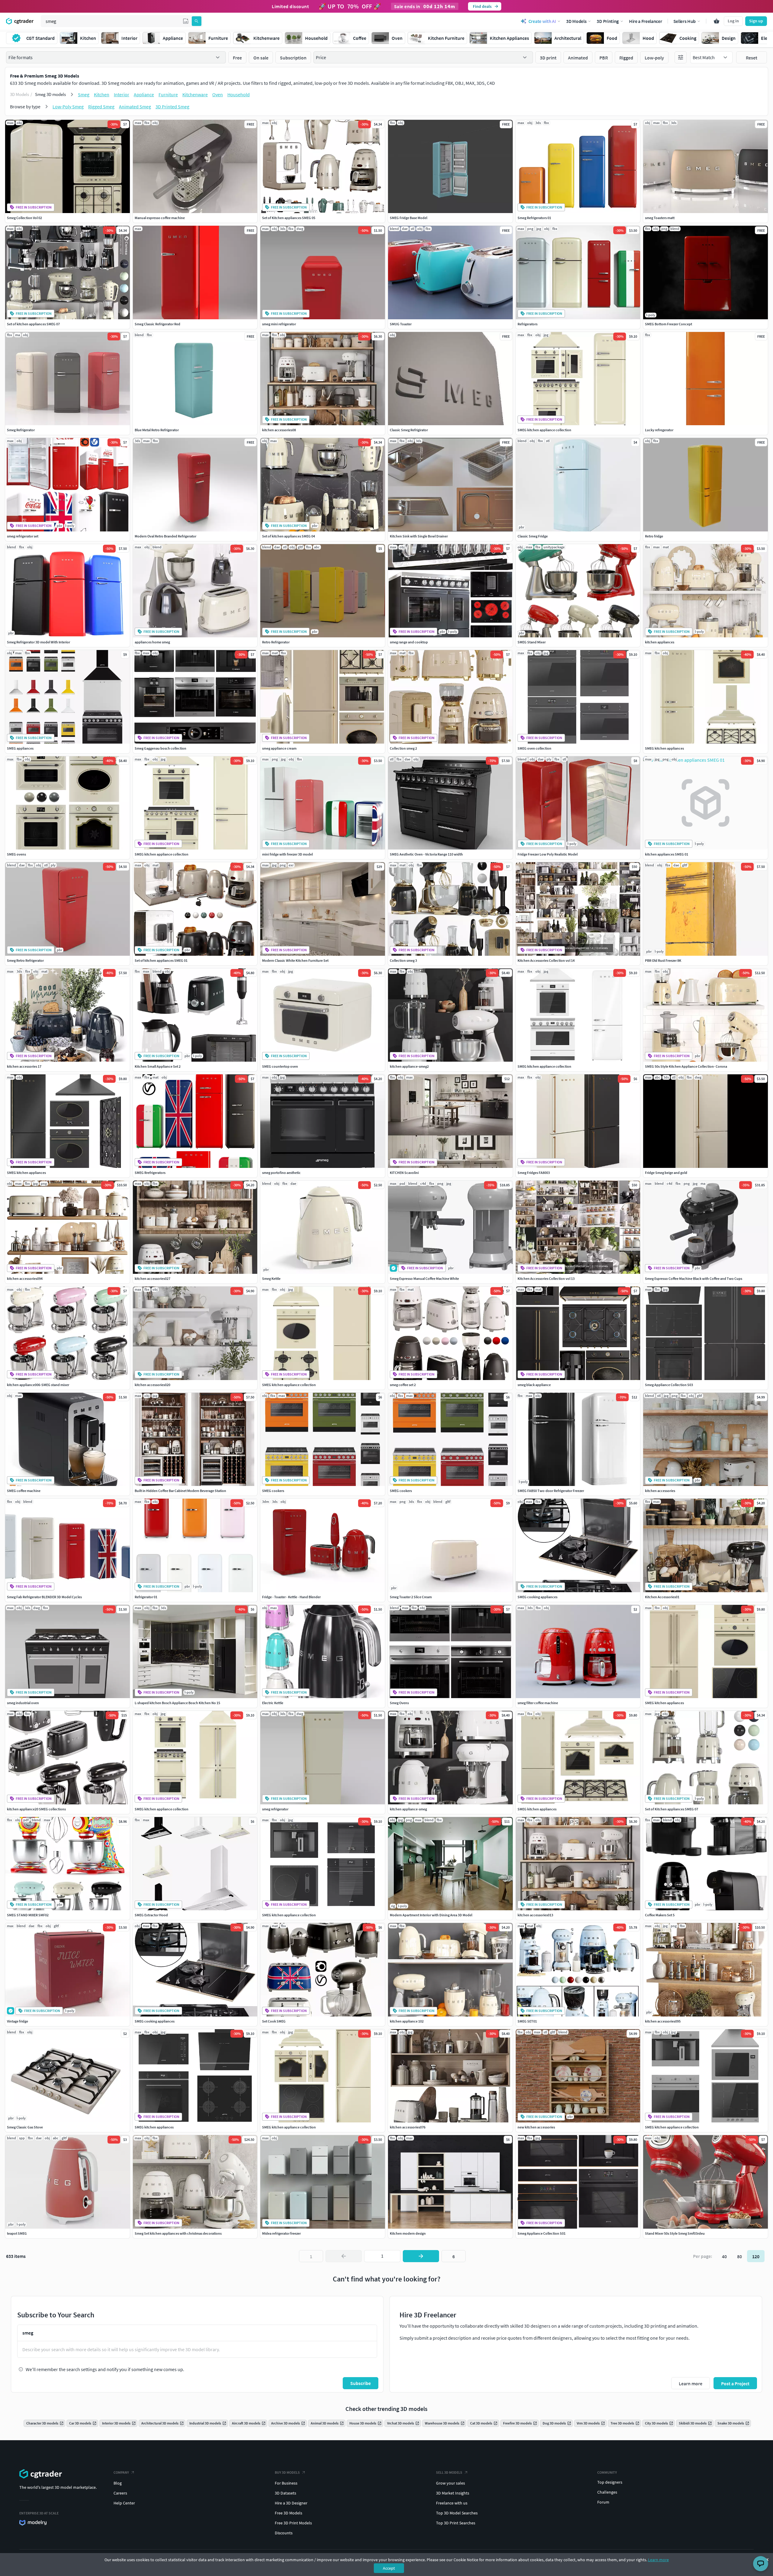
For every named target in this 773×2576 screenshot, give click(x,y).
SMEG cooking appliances (537, 1597)
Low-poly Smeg (68, 107)
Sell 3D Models (449, 2472)
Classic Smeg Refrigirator (409, 430)
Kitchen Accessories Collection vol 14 (546, 960)
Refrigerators (528, 324)
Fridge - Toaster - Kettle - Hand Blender (291, 1597)
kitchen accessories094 (25, 1278)
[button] (186, 21)
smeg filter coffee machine (538, 1703)
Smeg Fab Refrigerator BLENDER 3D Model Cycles (44, 1597)
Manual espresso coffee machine (160, 218)
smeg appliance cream (279, 748)
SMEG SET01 (527, 2021)
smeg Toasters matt (660, 218)
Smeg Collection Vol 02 (24, 218)
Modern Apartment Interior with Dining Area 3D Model (431, 1915)
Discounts (284, 2533)
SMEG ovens (16, 854)
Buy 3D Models (287, 2472)
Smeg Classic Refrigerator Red (157, 324)
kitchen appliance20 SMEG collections (36, 1809)
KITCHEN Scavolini (404, 1173)
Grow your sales (451, 2483)
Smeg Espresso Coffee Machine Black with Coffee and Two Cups (694, 1278)
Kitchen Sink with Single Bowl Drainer (419, 536)
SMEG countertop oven (280, 1066)
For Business (286, 2483)
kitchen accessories (660, 1491)
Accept (389, 2568)
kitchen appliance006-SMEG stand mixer (38, 1385)
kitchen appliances (660, 642)
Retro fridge (654, 536)
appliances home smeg (152, 642)
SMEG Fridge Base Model (409, 218)
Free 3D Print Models (293, 2523)
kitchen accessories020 (152, 1385)
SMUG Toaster (401, 324)
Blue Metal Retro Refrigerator (157, 430)
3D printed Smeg (172, 107)
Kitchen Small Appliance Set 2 (158, 1066)
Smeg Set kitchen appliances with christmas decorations (178, 2233)
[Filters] (681, 57)
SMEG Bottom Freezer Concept (669, 324)
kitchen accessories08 (279, 430)
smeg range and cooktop (409, 642)
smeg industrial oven (23, 1703)
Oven (218, 94)
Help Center (124, 2503)
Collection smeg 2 (403, 748)
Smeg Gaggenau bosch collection (160, 748)
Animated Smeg (135, 107)
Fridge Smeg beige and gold (666, 1173)
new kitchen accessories (536, 2127)
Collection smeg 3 (403, 960)
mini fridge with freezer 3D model (287, 854)
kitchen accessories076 (408, 2127)
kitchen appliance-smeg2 (409, 1066)
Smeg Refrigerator (21, 430)
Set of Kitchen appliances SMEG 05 (289, 218)
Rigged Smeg (101, 107)
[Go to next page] (421, 2256)
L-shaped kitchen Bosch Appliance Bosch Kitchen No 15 (177, 1703)
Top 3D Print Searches (456, 2523)
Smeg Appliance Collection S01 (542, 2233)
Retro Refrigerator (276, 642)
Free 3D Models (289, 2513)
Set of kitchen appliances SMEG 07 (33, 324)
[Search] (197, 21)
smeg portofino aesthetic (281, 1173)
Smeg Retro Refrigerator (25, 960)
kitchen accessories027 (152, 1278)
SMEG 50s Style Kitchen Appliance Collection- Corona (686, 1066)
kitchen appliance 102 (407, 2021)
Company (121, 2472)
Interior (122, 94)
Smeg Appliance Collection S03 (669, 1385)
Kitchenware (195, 94)
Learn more (658, 2560)
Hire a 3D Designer (291, 2503)
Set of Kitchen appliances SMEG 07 (672, 1809)
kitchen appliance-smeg (408, 1809)
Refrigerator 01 (146, 1597)
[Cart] (717, 21)
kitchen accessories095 (663, 2021)
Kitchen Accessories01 (662, 1597)
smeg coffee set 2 (403, 1385)
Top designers (610, 2482)
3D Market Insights (453, 2493)
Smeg (84, 94)
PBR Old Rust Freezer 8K (663, 960)
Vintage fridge (18, 2021)
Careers (120, 2493)
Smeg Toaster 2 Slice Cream (411, 1597)
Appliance (144, 94)
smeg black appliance (534, 1385)
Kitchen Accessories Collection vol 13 (546, 1278)
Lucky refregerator (659, 430)
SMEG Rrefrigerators (150, 1173)
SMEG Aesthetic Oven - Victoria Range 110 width (426, 854)
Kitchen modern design (408, 2233)
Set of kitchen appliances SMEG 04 (289, 536)
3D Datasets (285, 2493)
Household (239, 94)
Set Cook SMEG (274, 2021)
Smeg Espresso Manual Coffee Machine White (424, 1278)
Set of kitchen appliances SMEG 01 (161, 960)
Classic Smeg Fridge (533, 536)
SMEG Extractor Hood (151, 1915)
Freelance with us (452, 2503)
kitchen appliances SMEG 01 (667, 854)
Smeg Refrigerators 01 (534, 218)
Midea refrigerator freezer (281, 2233)
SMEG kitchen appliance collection (544, 430)
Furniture (168, 94)
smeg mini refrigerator (279, 324)
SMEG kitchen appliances (664, 748)
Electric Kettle (273, 1703)
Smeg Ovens (399, 1703)
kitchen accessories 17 (24, 1066)
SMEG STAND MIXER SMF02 (28, 1915)
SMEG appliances (20, 748)
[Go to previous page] (344, 2256)
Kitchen (102, 94)
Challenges (607, 2492)
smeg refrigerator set (23, 536)
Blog (118, 2483)
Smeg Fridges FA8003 (534, 1173)
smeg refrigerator (275, 1809)
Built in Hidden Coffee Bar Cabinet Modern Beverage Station (180, 1491)
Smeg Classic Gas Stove (25, 2127)
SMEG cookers (273, 1491)
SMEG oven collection (534, 748)
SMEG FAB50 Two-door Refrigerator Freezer (551, 1491)
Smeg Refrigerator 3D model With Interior (38, 642)
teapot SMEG (17, 2233)
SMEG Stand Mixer (532, 642)
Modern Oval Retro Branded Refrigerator (165, 536)
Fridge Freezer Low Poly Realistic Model (548, 854)
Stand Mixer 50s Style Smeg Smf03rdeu (675, 2233)
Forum (603, 2502)
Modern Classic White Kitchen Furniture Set (295, 960)
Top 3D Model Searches (457, 2513)
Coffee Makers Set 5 (660, 1915)
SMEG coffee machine (24, 1491)
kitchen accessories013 (535, 1915)
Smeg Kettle (271, 1278)
